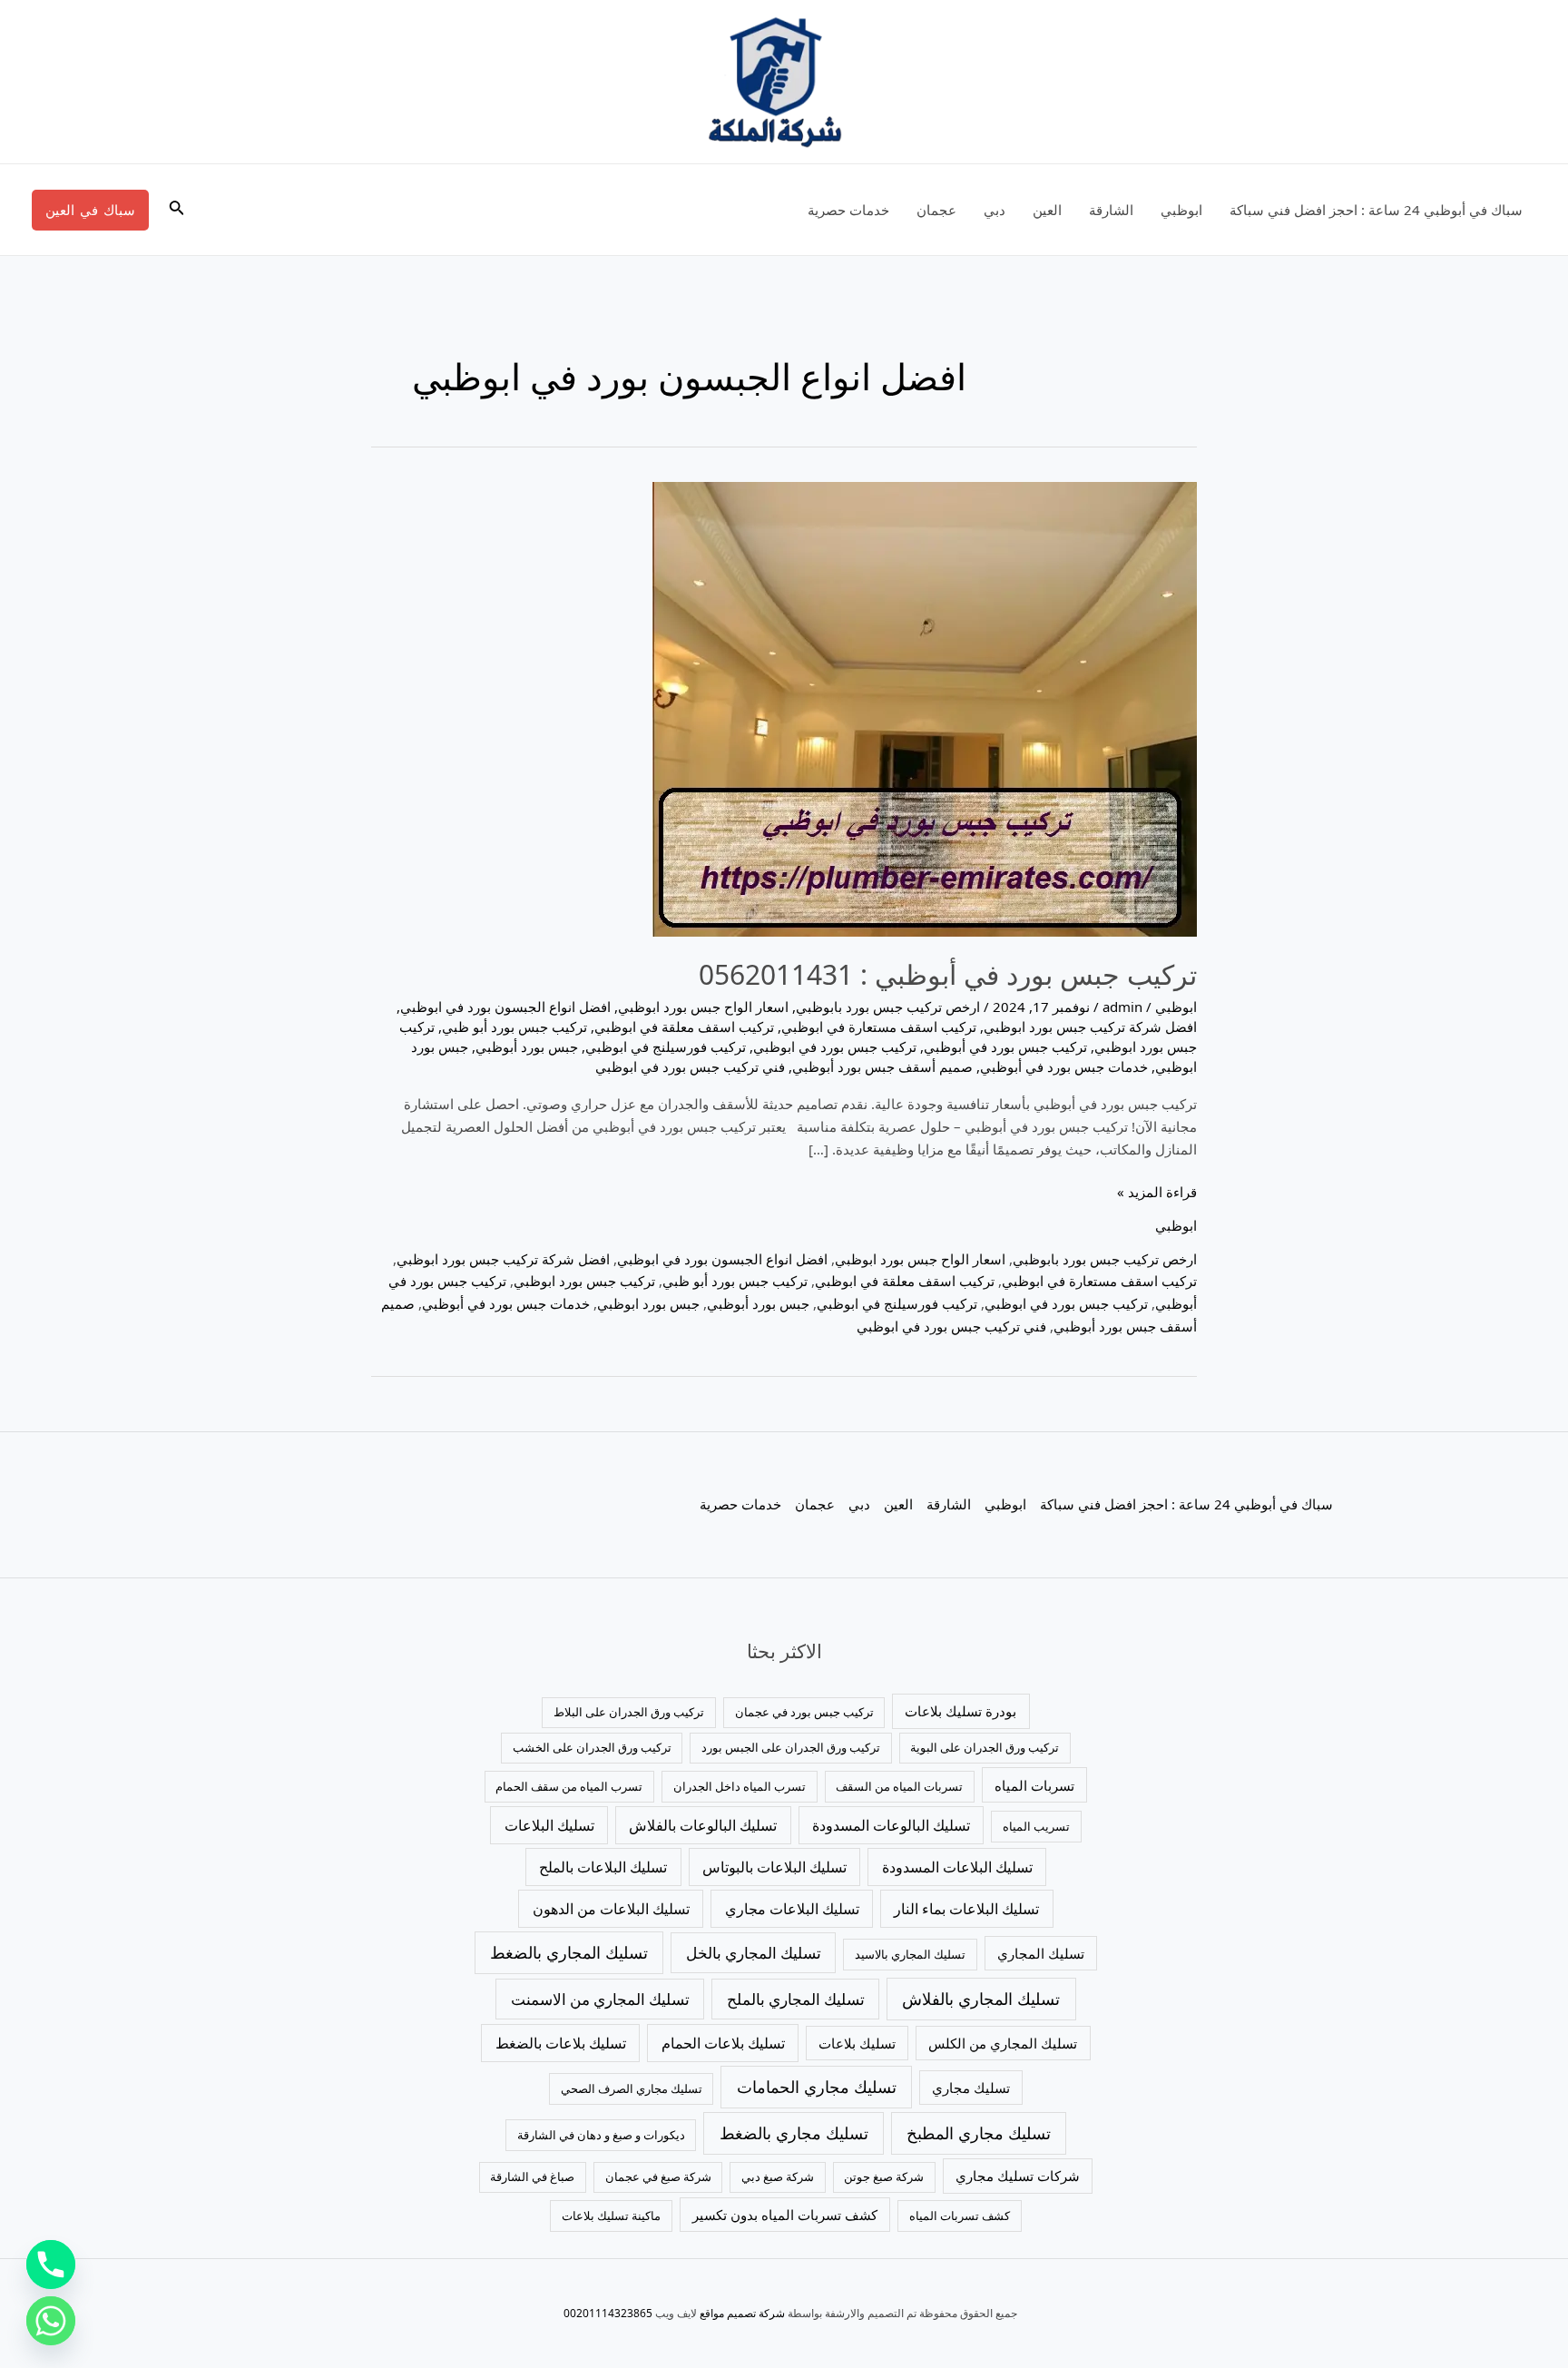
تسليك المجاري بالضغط (569, 1952)
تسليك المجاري (1041, 1953)
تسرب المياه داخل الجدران (740, 1786)
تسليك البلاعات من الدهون (611, 1909)
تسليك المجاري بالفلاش (981, 1999)
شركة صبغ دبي (778, 2176)
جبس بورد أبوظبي (527, 1046)
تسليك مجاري (971, 2088)
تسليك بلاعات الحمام (723, 2043)
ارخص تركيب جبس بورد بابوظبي (888, 1007)
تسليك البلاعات (549, 1825)
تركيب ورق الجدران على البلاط (629, 1712)
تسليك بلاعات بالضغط (561, 2043)
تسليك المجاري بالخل (754, 1953)
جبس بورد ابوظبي (648, 1303)
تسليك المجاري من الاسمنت (600, 1999)
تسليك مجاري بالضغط (794, 2133)
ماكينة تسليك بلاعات (611, 2216)
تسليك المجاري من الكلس (1003, 2043)
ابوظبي (1181, 210)
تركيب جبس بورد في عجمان (804, 1712)
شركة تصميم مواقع (742, 2313)
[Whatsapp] (51, 2321)
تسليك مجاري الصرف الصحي (632, 2088)
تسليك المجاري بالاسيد (910, 1954)
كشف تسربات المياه (960, 2216)
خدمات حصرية (848, 210)
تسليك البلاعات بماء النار (966, 1909)
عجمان (936, 210)
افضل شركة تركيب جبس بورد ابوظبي (1090, 1027)
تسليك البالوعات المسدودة (891, 1825)
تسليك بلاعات (857, 2043)
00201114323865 (608, 2313)
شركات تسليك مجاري (1018, 2176)
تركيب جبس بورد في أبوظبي (1005, 1046)
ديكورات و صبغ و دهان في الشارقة (601, 2135)
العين (1047, 210)
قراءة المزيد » (1157, 1191)
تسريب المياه (1036, 1826)
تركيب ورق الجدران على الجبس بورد (791, 1747)
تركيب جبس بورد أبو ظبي (514, 1027)
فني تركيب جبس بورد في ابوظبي (690, 1066)
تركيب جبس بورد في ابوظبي (835, 1046)
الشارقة (1111, 210)
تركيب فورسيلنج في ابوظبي (666, 1046)
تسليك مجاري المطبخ (979, 2133)
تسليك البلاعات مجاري (792, 1909)
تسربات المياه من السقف (899, 1786)
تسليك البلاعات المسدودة (957, 1867)
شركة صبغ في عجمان (658, 2176)
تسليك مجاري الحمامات (817, 2087)
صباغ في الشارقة (532, 2176)
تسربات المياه (1034, 1785)
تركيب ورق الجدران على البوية (985, 1747)
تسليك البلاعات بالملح (603, 1867)
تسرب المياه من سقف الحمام (569, 1786)
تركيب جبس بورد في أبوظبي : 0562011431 (948, 974)
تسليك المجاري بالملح (796, 1999)
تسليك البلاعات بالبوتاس (774, 1867)
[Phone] (51, 2265)
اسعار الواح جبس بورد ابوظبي (703, 1007)
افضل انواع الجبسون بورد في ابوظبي (505, 1007)
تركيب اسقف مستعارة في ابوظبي (879, 1027)
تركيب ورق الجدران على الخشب (592, 1747)
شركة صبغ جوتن (884, 2176)
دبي (995, 210)
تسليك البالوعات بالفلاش (703, 1825)
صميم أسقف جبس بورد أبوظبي (882, 1066)
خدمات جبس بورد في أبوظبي (1064, 1066)
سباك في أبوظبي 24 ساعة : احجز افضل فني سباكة (1376, 210)
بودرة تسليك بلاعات (960, 1711)
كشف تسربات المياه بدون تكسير (785, 2215)
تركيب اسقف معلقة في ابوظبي (684, 1027)
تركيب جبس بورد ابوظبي (584, 1281)
